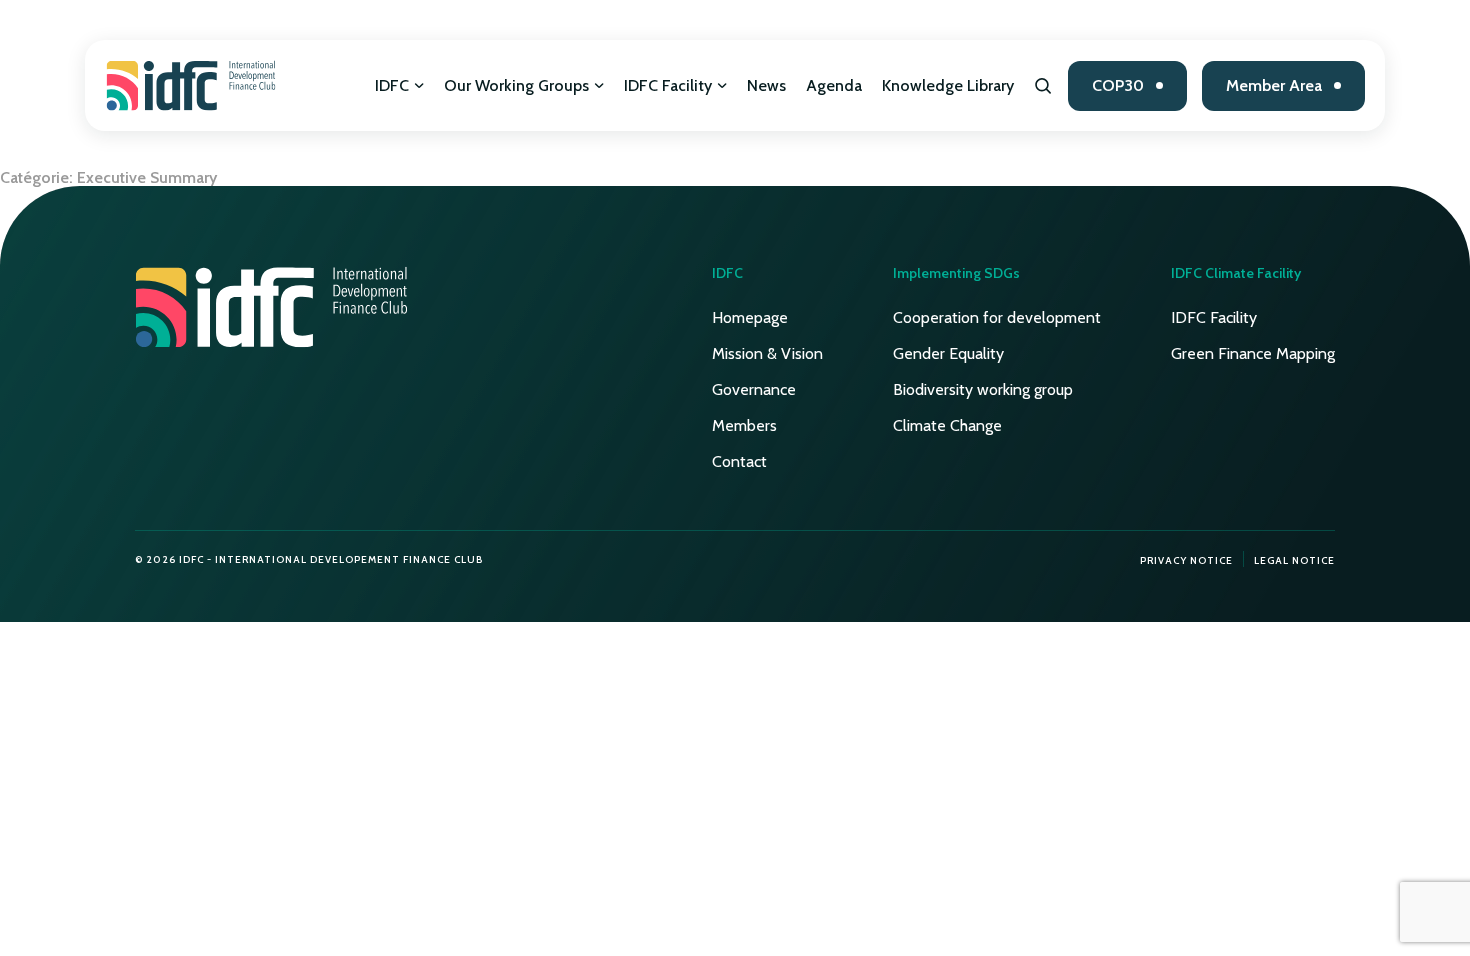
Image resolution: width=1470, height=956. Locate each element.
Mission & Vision (767, 353)
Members (744, 425)
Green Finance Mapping (1253, 353)
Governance (754, 389)
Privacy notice (1186, 560)
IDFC (392, 85)
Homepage (750, 317)
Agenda (834, 85)
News (766, 85)
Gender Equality (948, 353)
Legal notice (1294, 560)
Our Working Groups (516, 85)
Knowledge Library (948, 85)
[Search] (1043, 86)
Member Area (1274, 85)
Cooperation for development (997, 317)
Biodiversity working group (983, 389)
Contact (739, 461)
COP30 (1118, 85)
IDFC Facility (668, 85)
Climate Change (947, 425)
